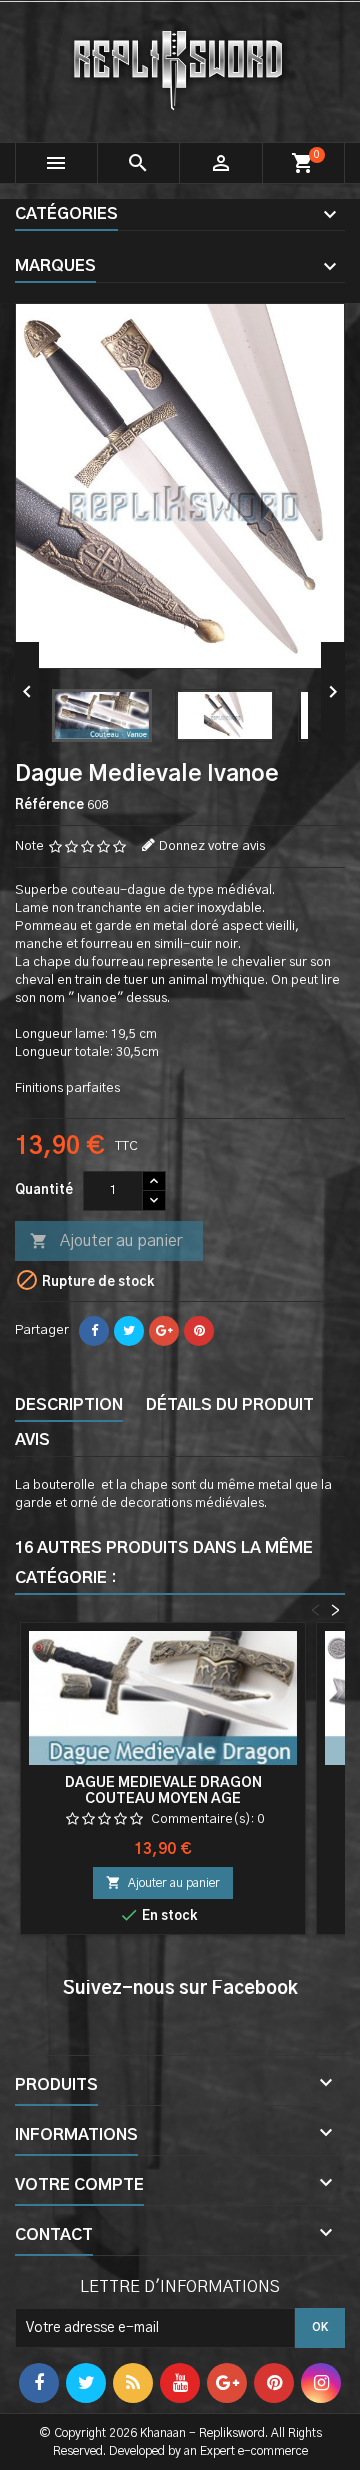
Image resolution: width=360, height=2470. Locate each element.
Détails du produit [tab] (230, 1405)
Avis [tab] (32, 1440)
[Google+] (164, 1331)
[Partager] (94, 1331)
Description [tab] (69, 1405)
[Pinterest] (199, 1331)
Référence (49, 805)
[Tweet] (129, 1331)
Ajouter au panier (106, 1241)
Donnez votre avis (212, 846)
